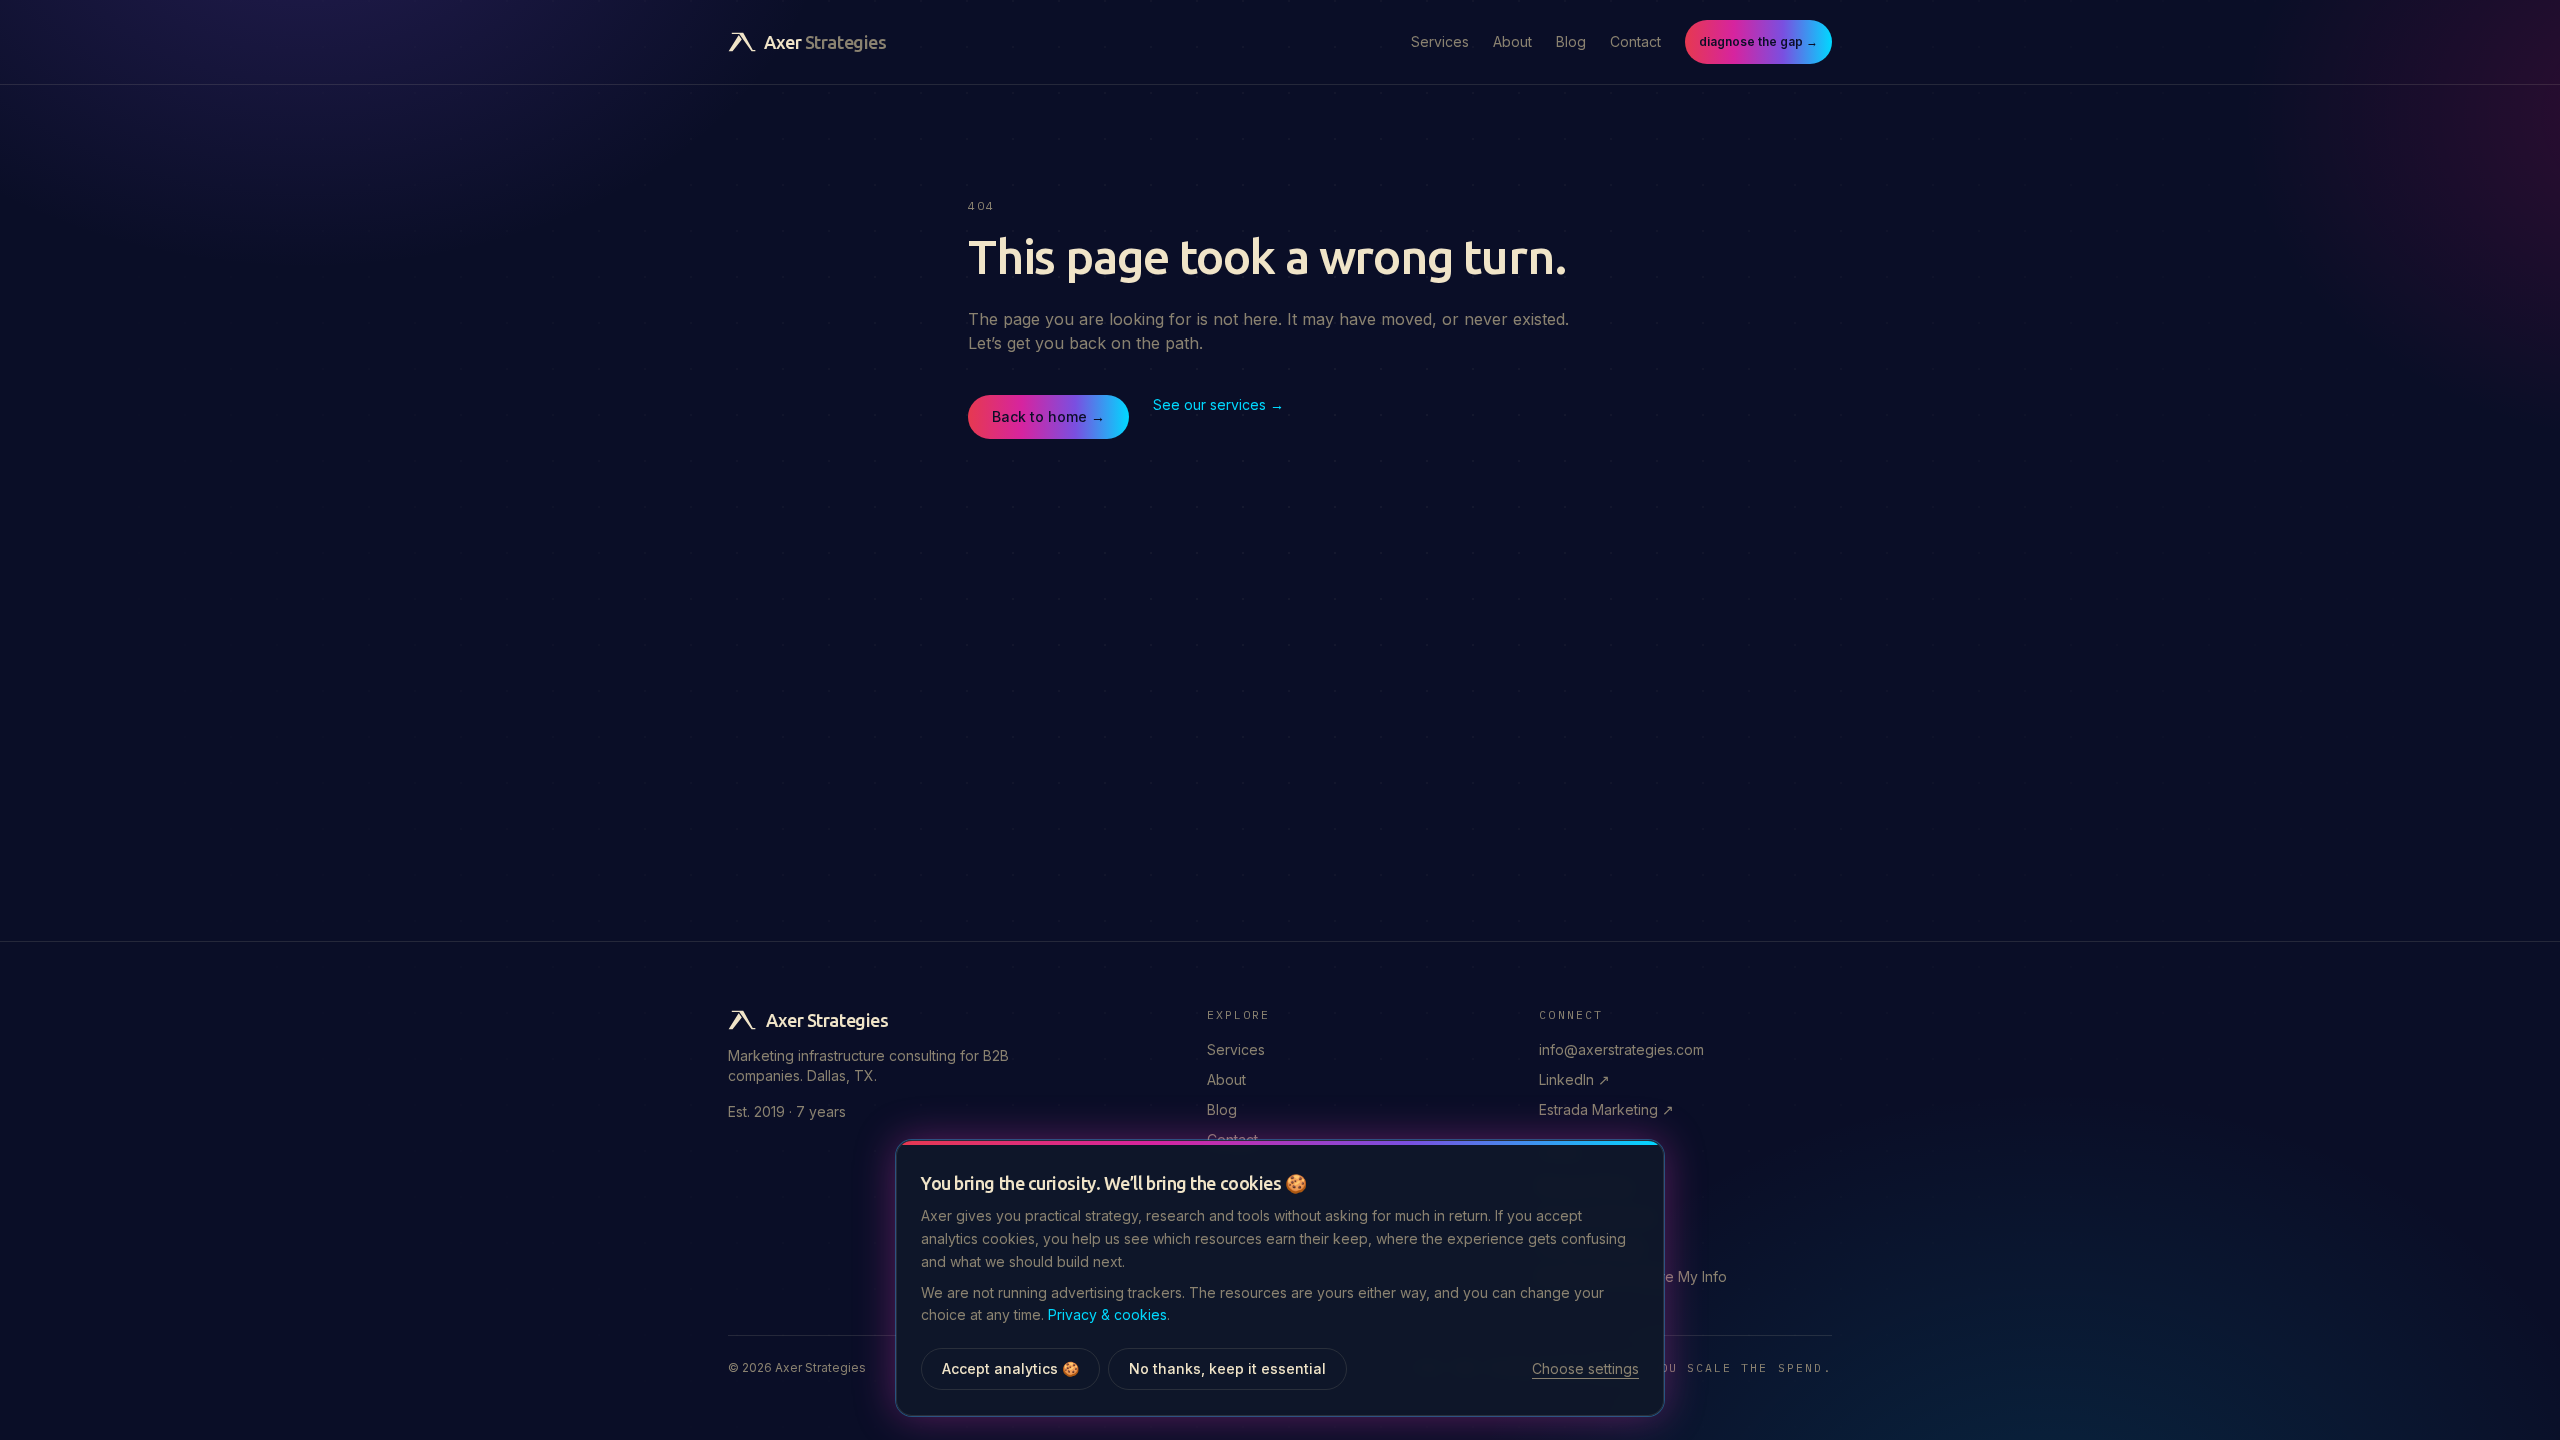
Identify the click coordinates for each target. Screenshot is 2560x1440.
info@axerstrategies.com (1621, 1049)
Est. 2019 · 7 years (787, 1111)
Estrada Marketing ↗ (1606, 1109)
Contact (1635, 41)
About (1512, 41)
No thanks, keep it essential (1227, 1368)
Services (1440, 41)
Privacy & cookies (1107, 1314)
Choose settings (1585, 1368)
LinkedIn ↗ (1574, 1079)
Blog (1571, 41)
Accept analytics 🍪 (1010, 1368)
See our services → (1218, 404)
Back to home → (1048, 416)
